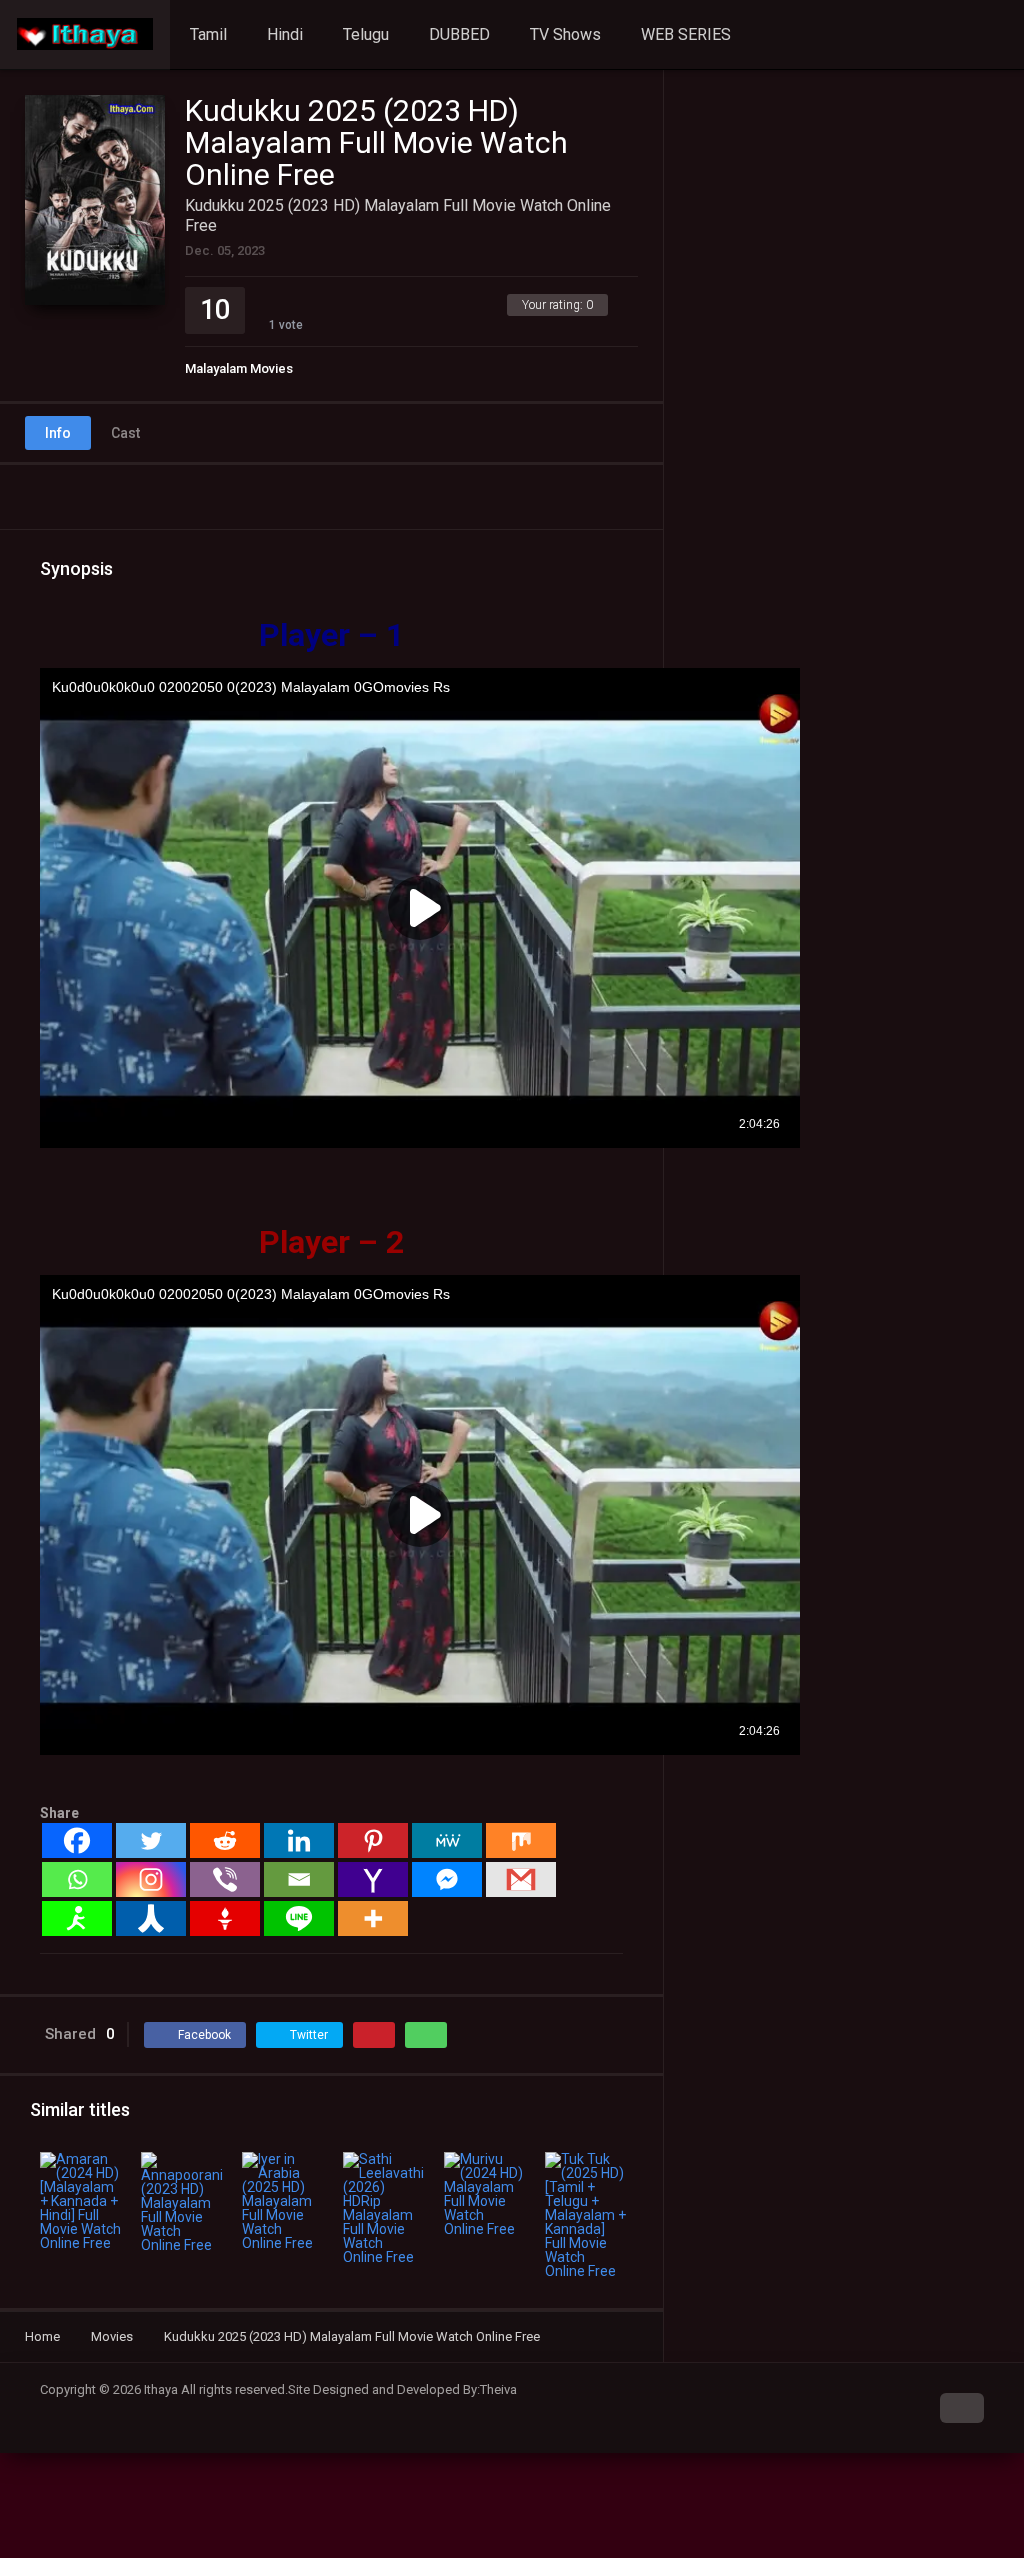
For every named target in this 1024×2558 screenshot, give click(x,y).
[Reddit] (225, 1840)
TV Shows (565, 34)
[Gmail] (521, 1879)
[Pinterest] (373, 1840)
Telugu (366, 34)
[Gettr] (225, 1918)
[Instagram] (151, 1879)
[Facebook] (77, 1840)
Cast (125, 433)
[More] (373, 1918)
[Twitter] (151, 1840)
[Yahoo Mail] (373, 1879)
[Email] (299, 1879)
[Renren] (151, 1918)
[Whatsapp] (77, 1879)
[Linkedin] (299, 1840)
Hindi (285, 34)
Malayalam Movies (239, 368)
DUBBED (459, 34)
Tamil (208, 34)
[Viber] (225, 1879)
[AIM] (77, 1918)
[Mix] (521, 1840)
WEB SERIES (686, 34)
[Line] (299, 1918)
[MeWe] (447, 1840)
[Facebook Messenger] (447, 1879)
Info (58, 433)
